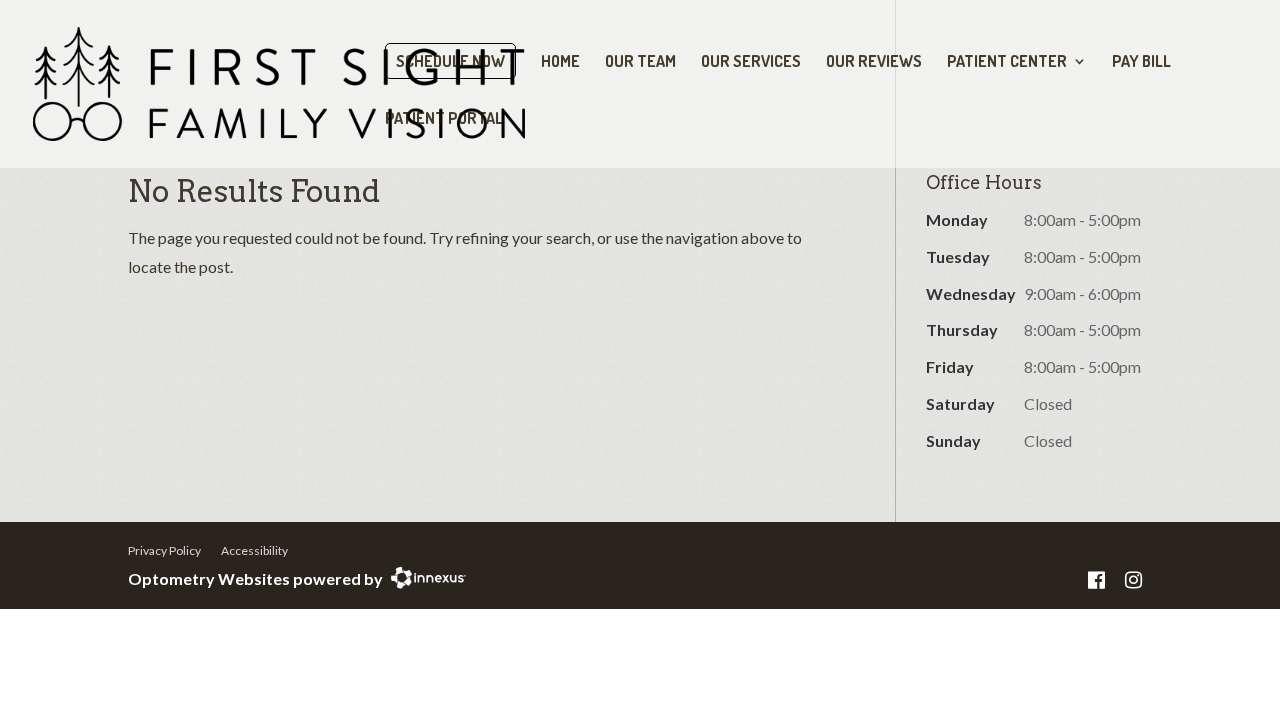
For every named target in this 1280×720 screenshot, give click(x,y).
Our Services (751, 62)
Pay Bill (1141, 62)
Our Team (640, 62)
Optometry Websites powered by (255, 578)
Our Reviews (874, 62)
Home (560, 62)
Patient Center (1007, 62)
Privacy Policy (164, 550)
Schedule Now (450, 61)
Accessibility (254, 550)
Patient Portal (444, 119)
